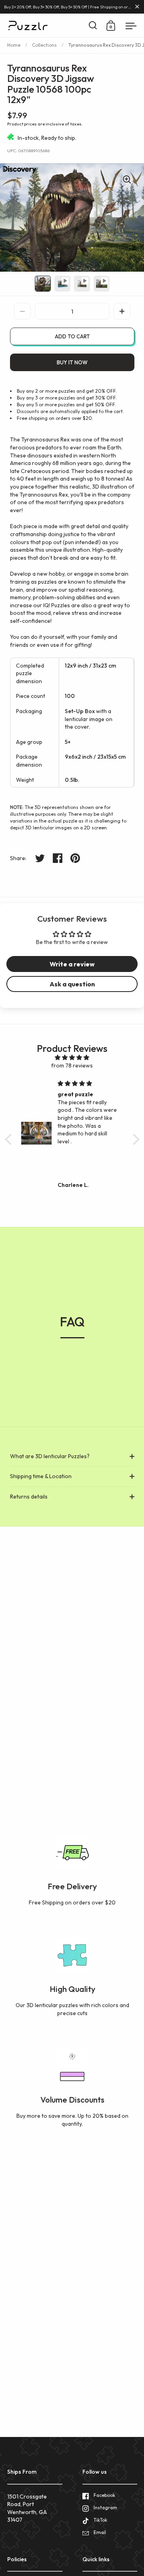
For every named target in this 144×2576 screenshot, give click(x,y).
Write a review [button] (72, 964)
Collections (44, 45)
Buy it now (72, 362)
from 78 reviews (72, 1065)
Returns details (29, 1497)
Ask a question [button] (72, 984)
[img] (72, 1058)
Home (14, 45)
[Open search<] (93, 25)
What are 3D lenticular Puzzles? (50, 1456)
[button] (122, 311)
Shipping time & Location (41, 1476)
